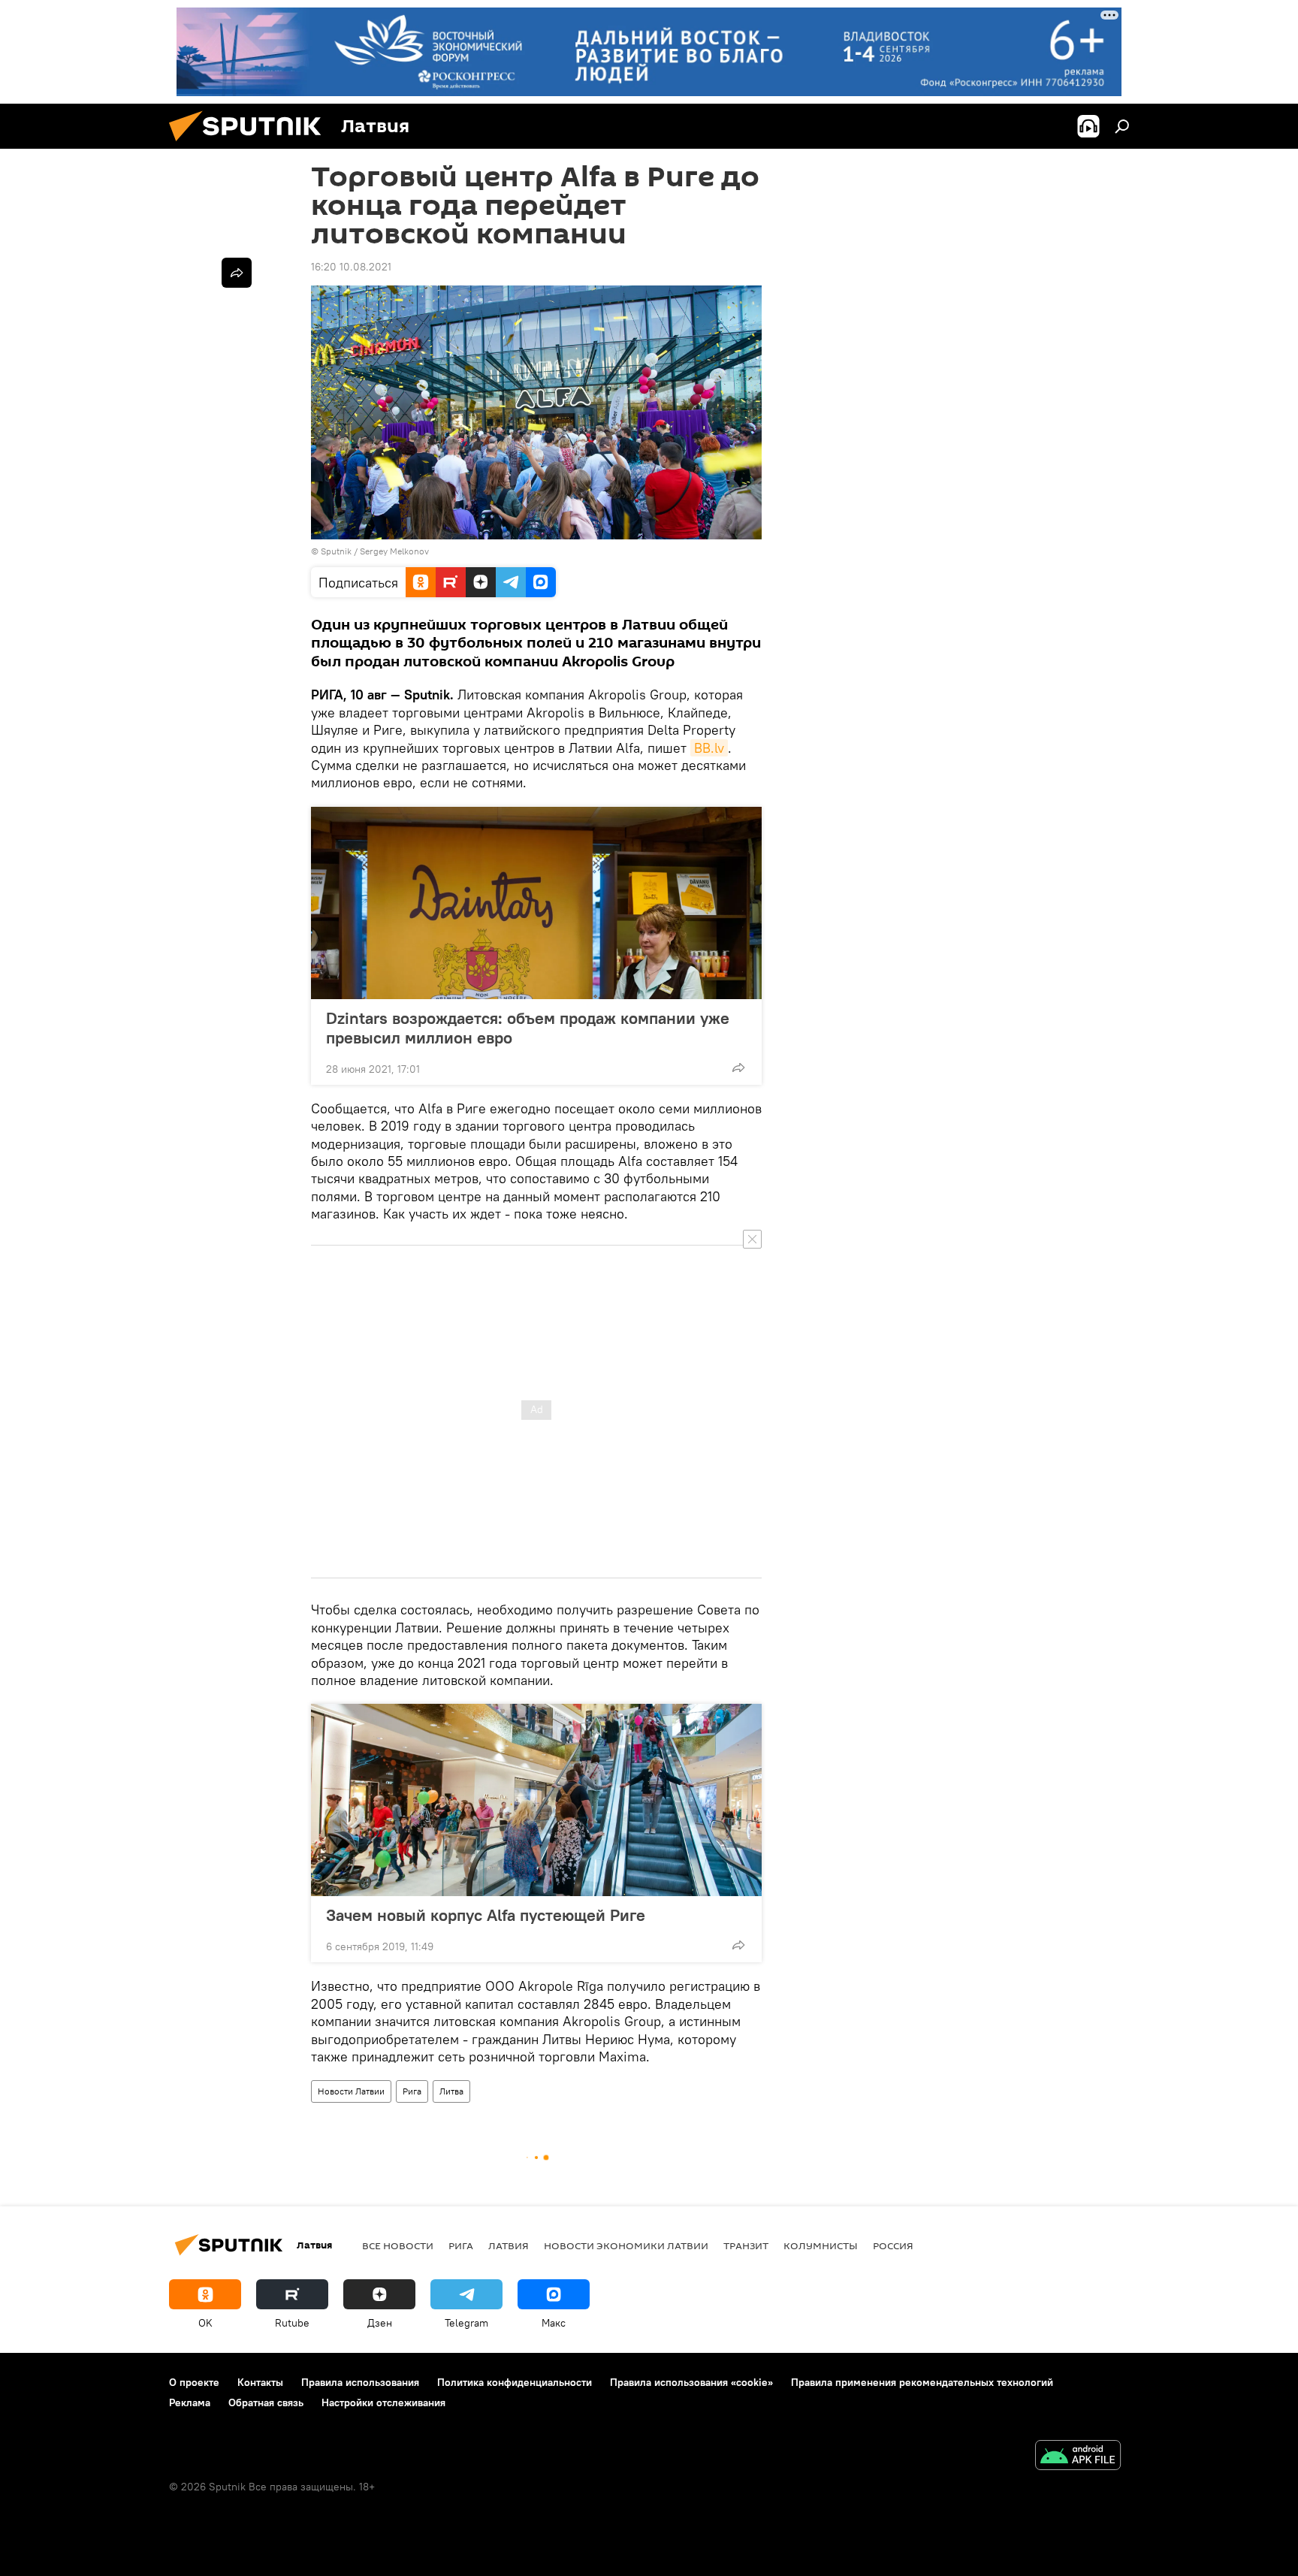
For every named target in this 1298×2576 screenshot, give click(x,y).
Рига (412, 2091)
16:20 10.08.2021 (351, 267)
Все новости (398, 2245)
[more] (738, 1068)
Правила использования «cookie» (691, 2382)
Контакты (260, 2382)
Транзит (746, 2245)
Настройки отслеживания (383, 2402)
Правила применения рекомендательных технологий (922, 2382)
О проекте (194, 2382)
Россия (893, 2245)
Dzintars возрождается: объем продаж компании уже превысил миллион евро (528, 1028)
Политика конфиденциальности (515, 2382)
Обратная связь (266, 2402)
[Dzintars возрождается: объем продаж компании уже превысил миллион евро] (536, 903)
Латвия (509, 2245)
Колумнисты (821, 2245)
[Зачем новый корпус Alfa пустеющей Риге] (536, 1800)
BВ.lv (709, 748)
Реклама (190, 2402)
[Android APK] (1078, 2457)
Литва (451, 2091)
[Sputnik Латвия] (251, 145)
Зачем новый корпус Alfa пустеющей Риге (486, 1915)
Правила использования (360, 2382)
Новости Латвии (351, 2091)
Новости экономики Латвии (626, 2245)
